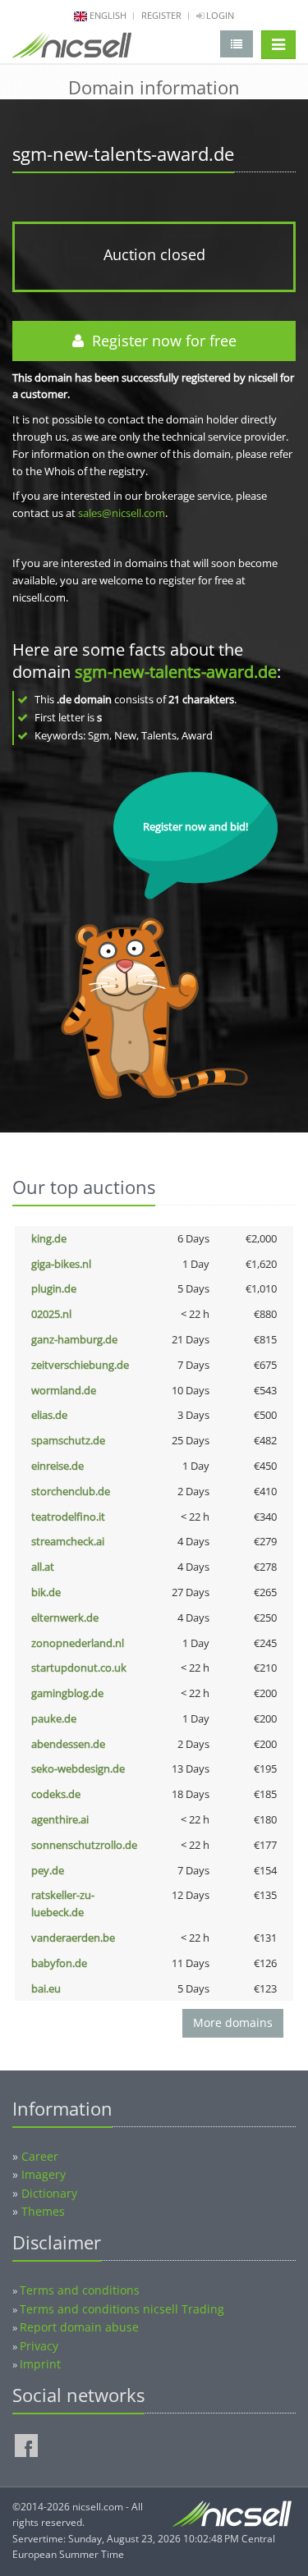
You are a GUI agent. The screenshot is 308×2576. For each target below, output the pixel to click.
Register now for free (160, 341)
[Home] (72, 48)
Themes (43, 2211)
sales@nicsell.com (122, 513)
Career (40, 2156)
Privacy (39, 2346)
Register (161, 15)
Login (219, 15)
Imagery (44, 2174)
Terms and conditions (80, 2290)
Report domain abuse (79, 2327)
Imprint (40, 2364)
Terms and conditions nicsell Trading (122, 2309)
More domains (233, 2022)
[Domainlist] (237, 44)
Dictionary (49, 2193)
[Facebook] (26, 2446)
